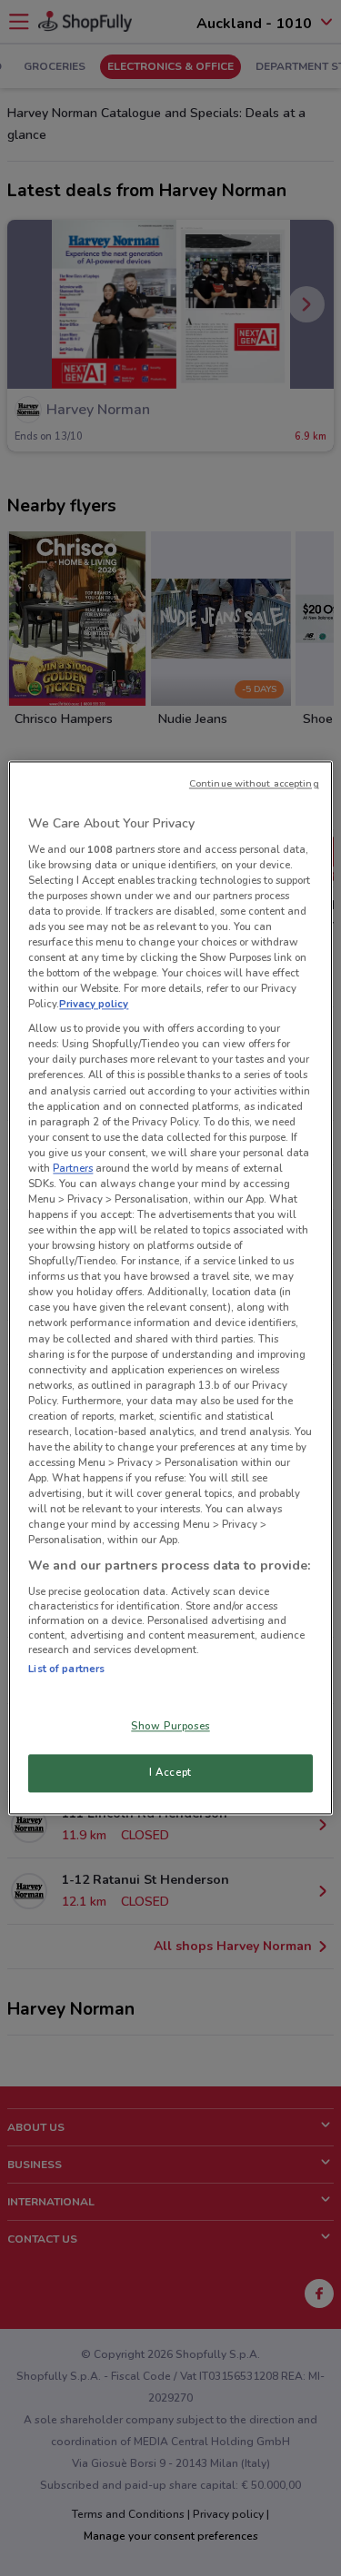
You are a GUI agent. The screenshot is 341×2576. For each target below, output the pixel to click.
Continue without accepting (254, 783)
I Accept (170, 1773)
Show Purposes (170, 1727)
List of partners (66, 1669)
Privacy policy (94, 1005)
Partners (73, 1168)
